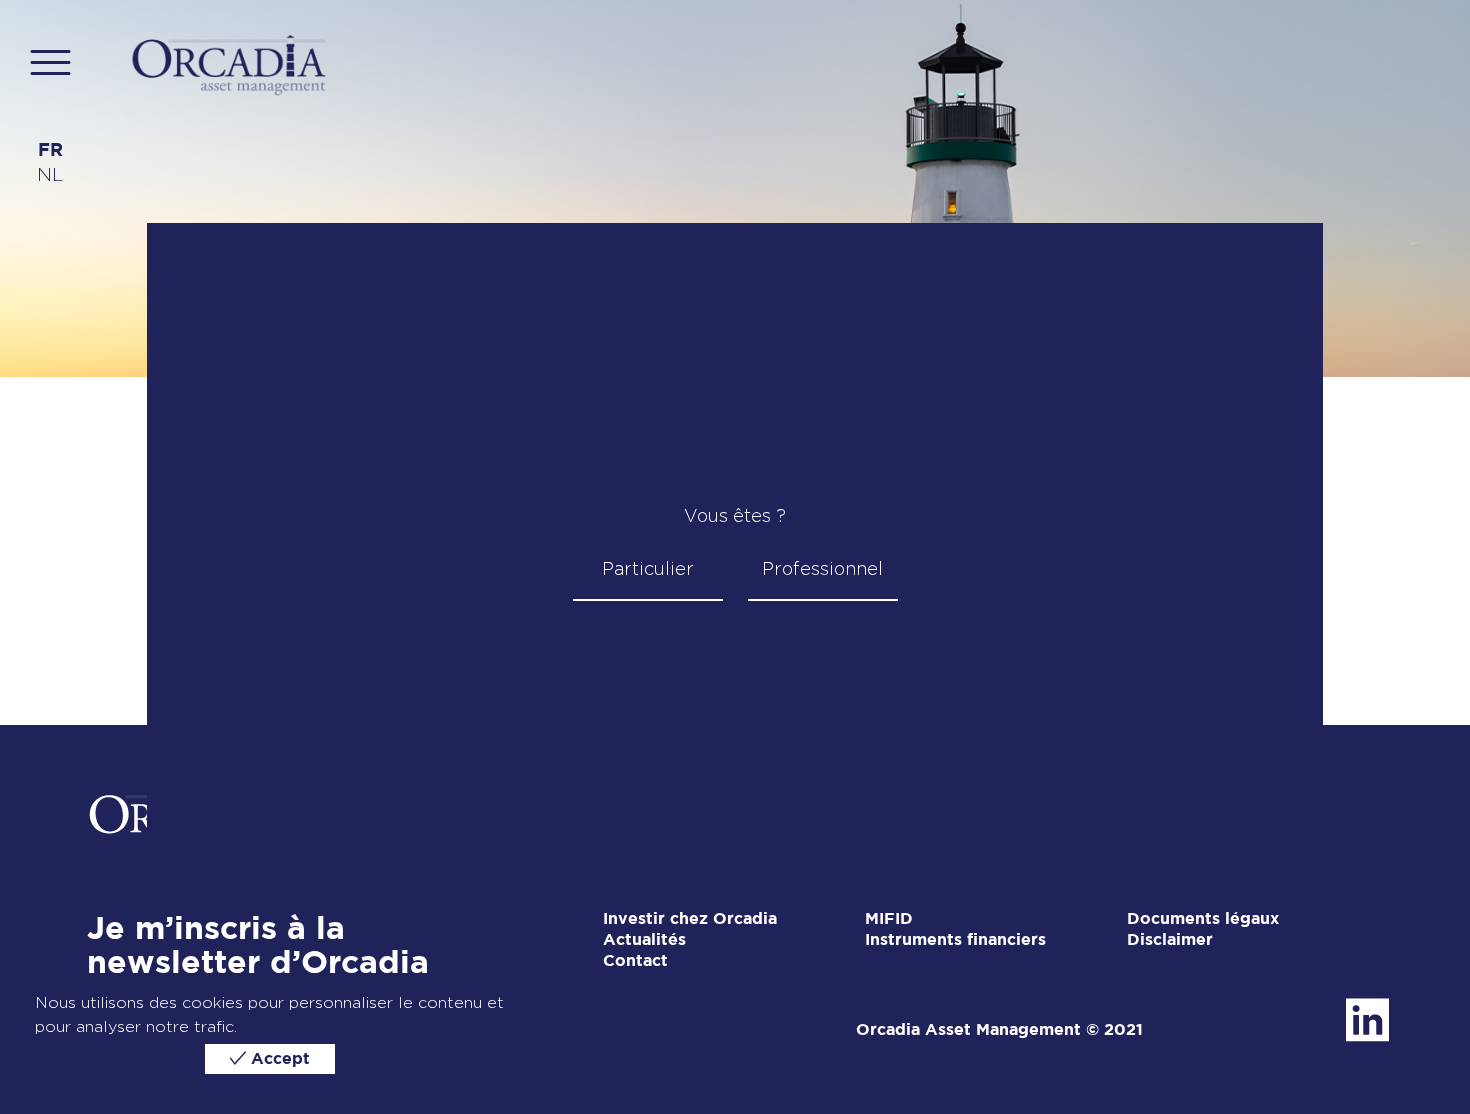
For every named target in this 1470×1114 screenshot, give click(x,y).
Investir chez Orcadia (690, 919)
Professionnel (822, 568)
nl (50, 174)
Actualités (644, 940)
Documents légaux (1203, 919)
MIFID (889, 919)
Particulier (648, 568)
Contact (635, 961)
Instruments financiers (955, 940)
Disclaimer (1170, 940)
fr (50, 151)
